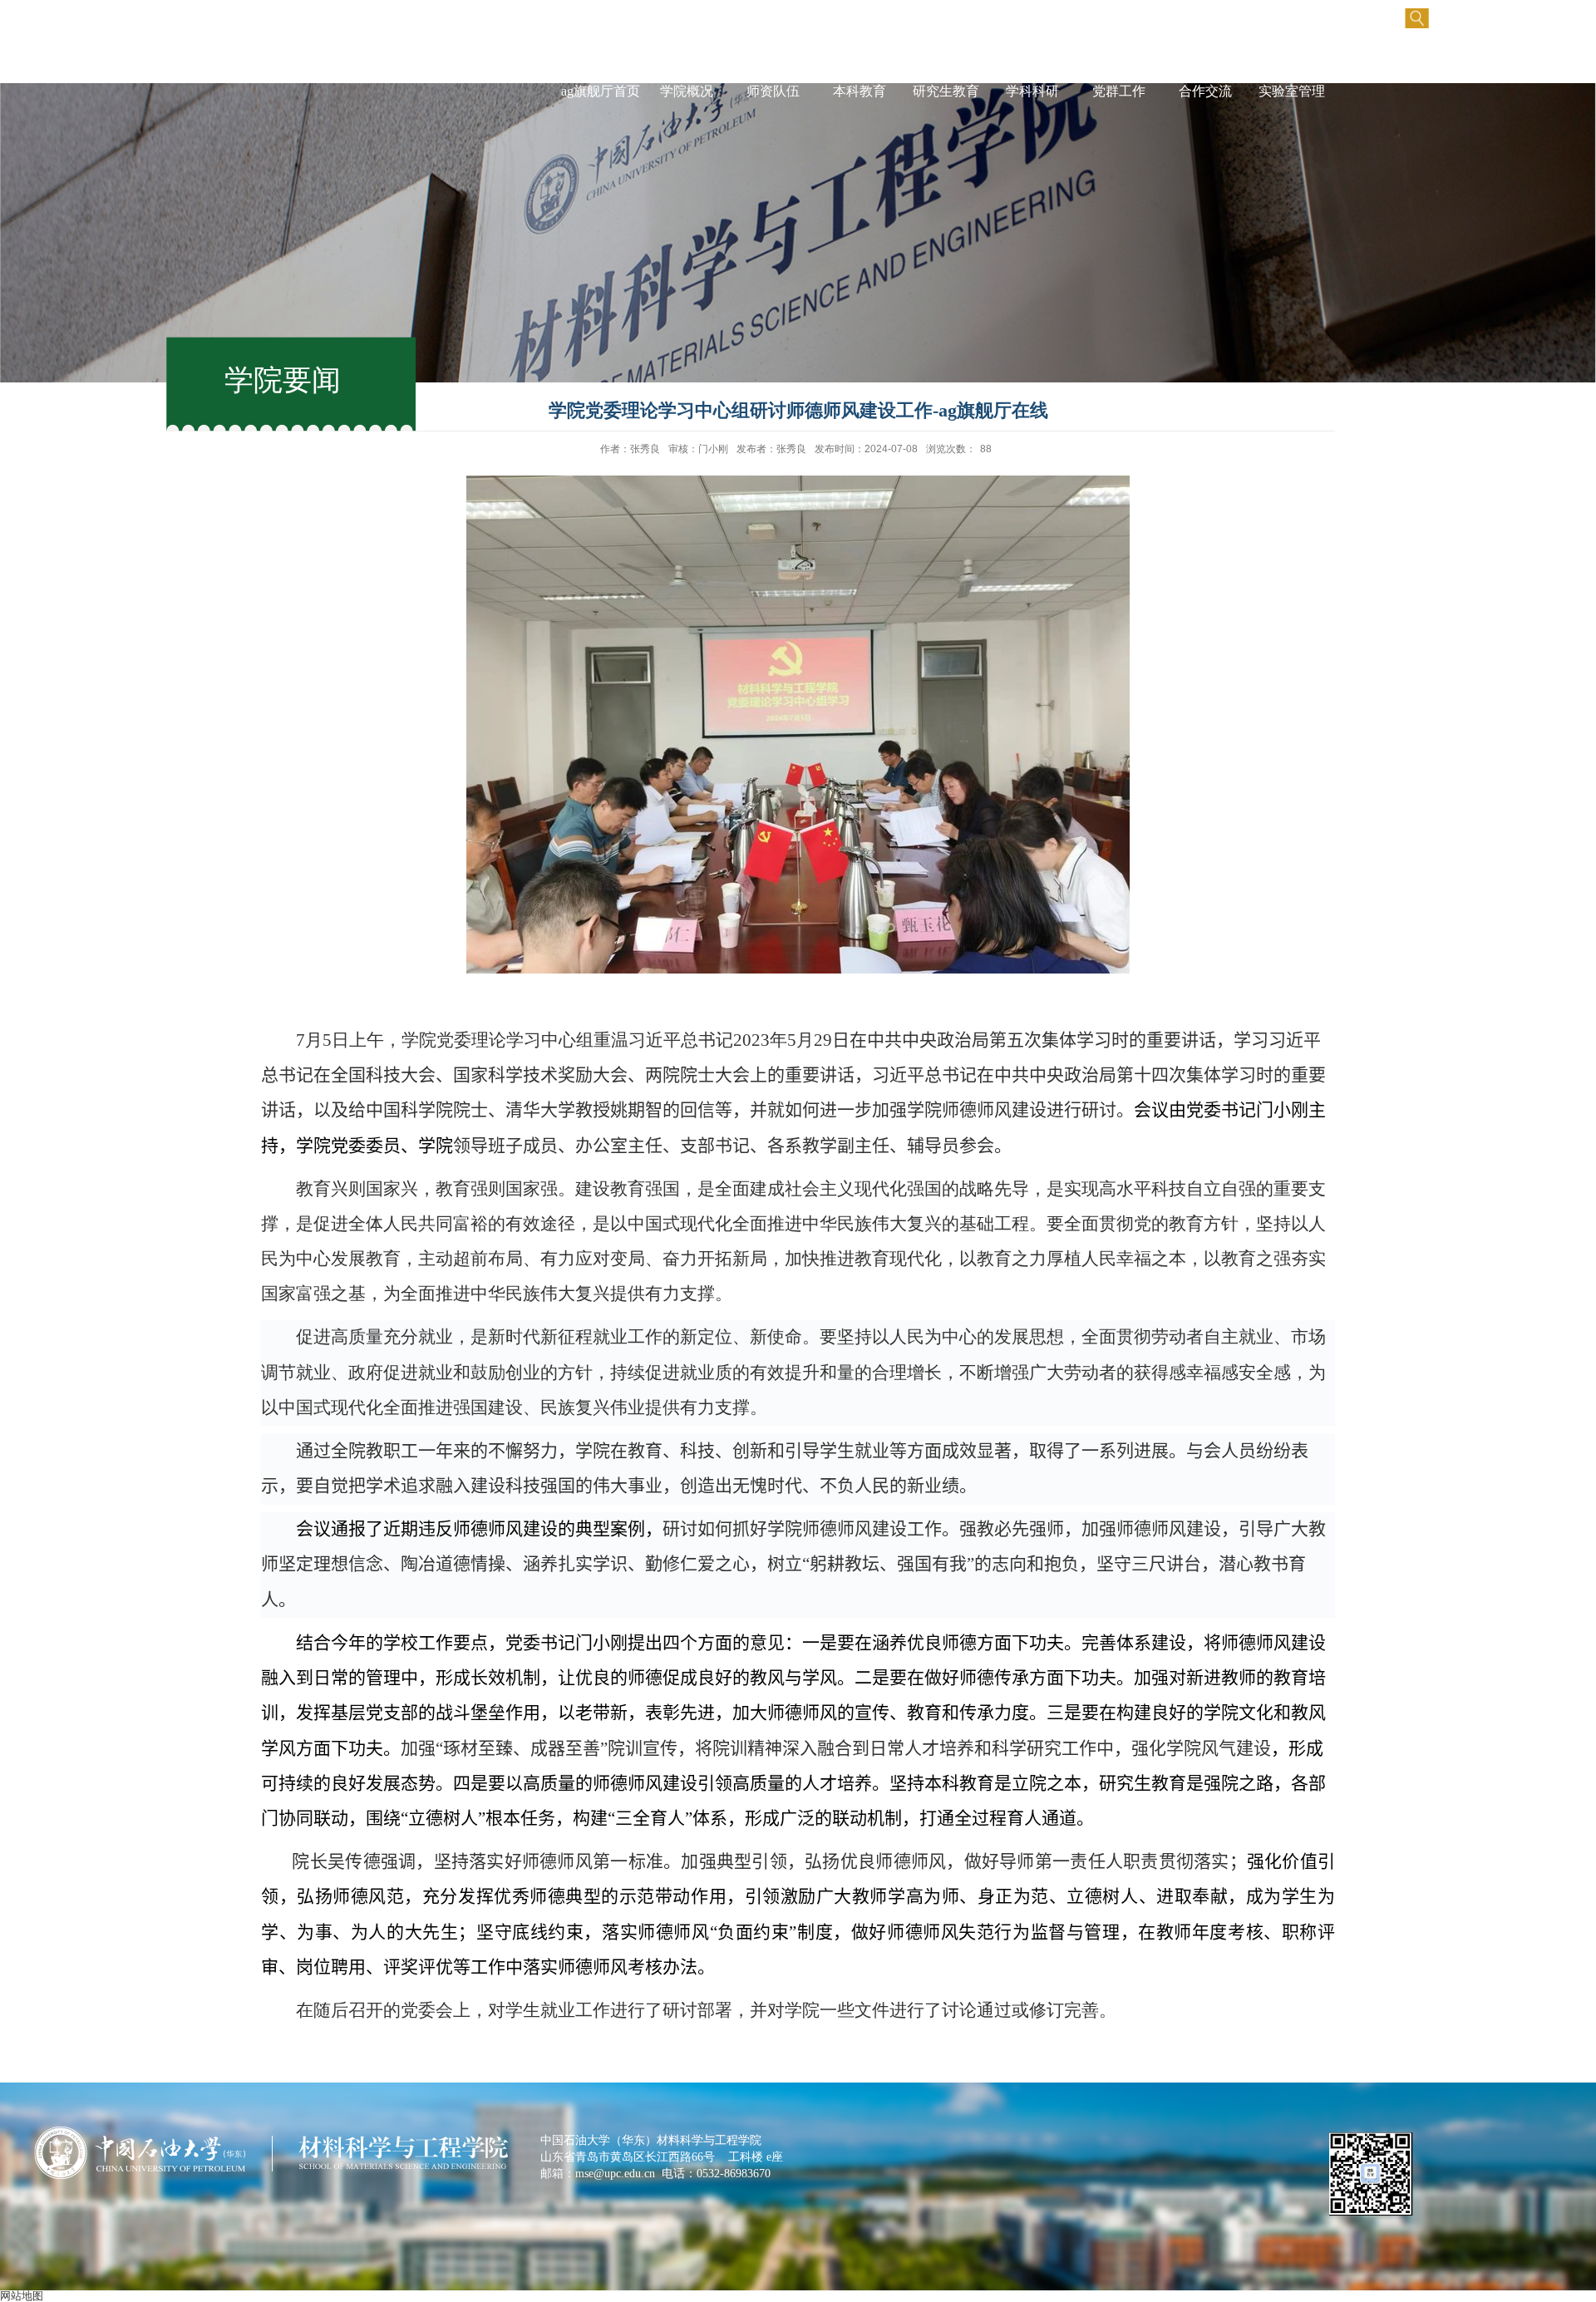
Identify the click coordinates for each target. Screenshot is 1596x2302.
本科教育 (860, 91)
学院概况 (687, 91)
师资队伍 (773, 91)
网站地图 (22, 2296)
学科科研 (1032, 91)
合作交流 (1205, 91)
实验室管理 (1292, 91)
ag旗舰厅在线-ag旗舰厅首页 (600, 74)
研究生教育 (946, 91)
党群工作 (1119, 91)
